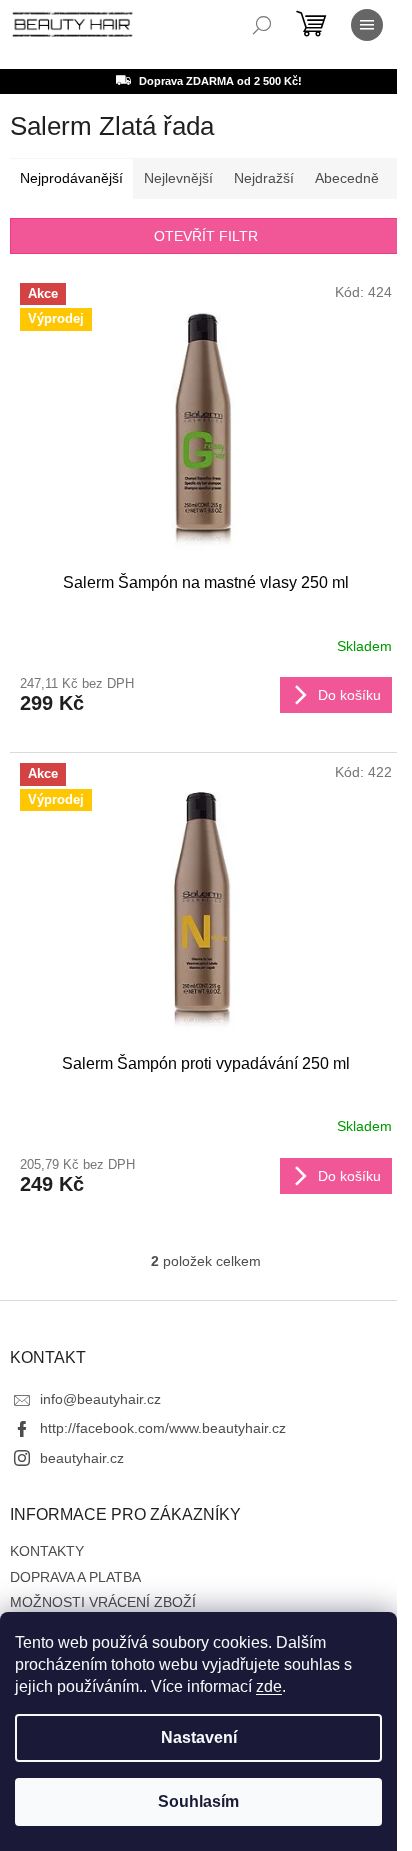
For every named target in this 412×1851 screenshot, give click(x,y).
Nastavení (199, 1737)
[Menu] (367, 25)
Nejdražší (264, 178)
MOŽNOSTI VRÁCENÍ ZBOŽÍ (103, 1602)
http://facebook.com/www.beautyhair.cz (163, 1428)
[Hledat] (262, 25)
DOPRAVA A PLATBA (75, 1577)
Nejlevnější (178, 178)
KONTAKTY (47, 1551)
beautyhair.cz (82, 1458)
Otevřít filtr (206, 236)
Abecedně (347, 178)
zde (269, 1686)
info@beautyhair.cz (100, 1399)
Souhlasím (198, 1801)
